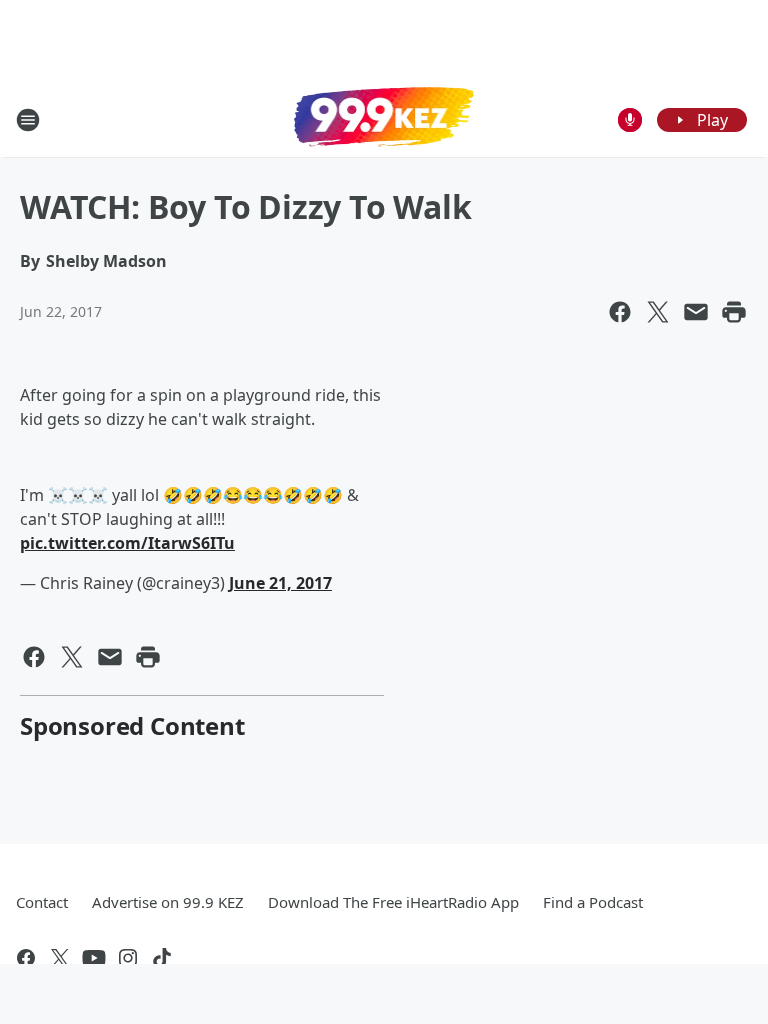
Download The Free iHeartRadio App (393, 902)
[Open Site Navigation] (28, 120)
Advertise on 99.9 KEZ (168, 902)
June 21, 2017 (280, 583)
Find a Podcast (593, 902)
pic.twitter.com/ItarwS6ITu (127, 543)
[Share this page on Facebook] (620, 312)
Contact (42, 902)
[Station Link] (384, 119)
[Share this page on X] (658, 312)
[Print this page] (734, 312)
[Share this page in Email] (696, 312)
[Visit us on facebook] (26, 958)
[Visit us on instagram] (128, 958)
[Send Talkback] (630, 120)
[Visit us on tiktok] (162, 958)
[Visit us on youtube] (94, 958)
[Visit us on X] (60, 958)
